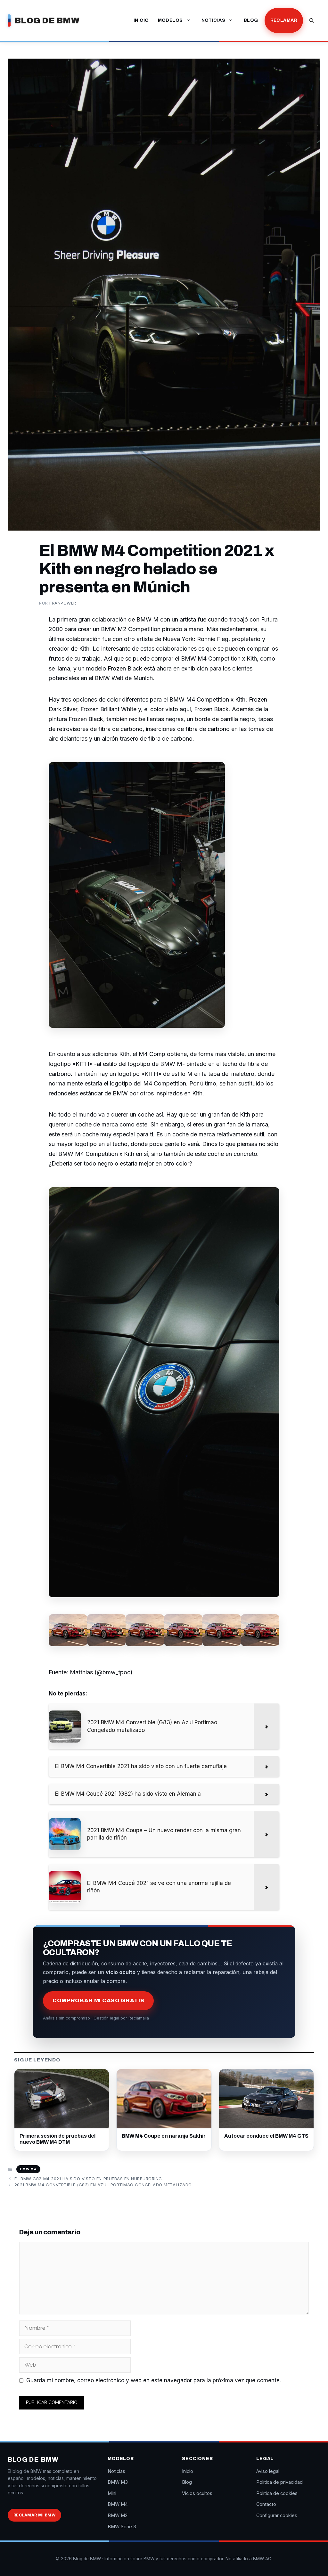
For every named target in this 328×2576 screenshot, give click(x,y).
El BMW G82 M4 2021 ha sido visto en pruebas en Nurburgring (88, 2179)
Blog (251, 20)
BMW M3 (118, 2482)
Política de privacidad (279, 2482)
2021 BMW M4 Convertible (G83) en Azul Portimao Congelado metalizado (103, 2185)
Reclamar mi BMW (34, 2515)
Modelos (170, 20)
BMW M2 (118, 2515)
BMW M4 (28, 2169)
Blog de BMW (47, 20)
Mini (112, 2493)
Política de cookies (277, 2493)
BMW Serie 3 (122, 2527)
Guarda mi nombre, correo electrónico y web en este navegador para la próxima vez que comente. (154, 2380)
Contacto (266, 2504)
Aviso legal (268, 2471)
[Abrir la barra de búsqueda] (312, 20)
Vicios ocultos (197, 2493)
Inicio (141, 20)
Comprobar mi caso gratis (98, 2000)
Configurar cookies (277, 2515)
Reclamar (284, 20)
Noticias (213, 20)
